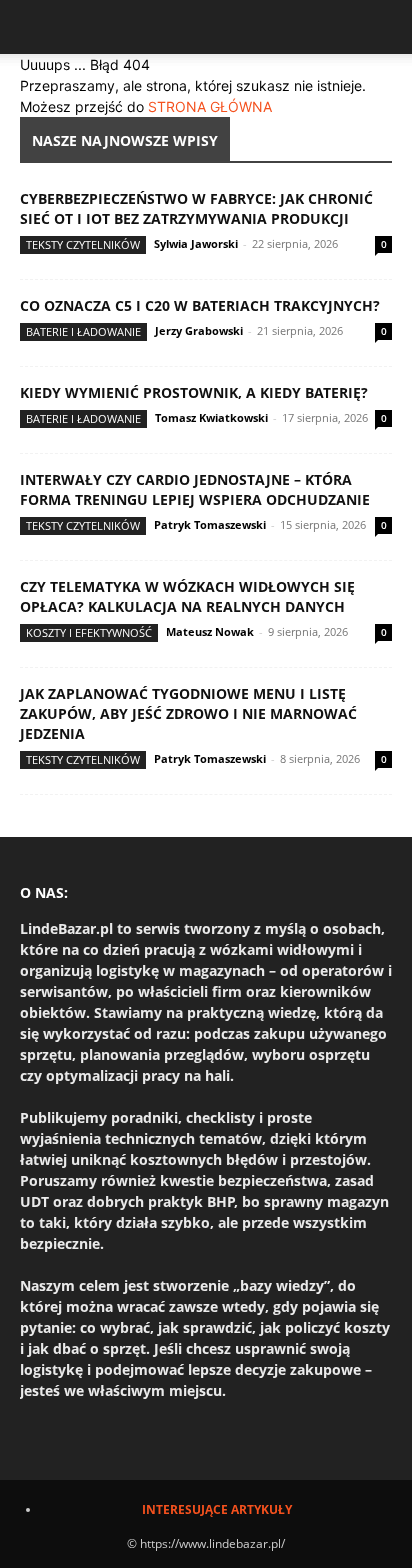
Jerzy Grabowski (199, 330)
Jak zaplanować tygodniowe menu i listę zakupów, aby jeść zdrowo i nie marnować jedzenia (188, 713)
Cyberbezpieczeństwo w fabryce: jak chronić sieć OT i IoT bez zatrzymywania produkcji (196, 208)
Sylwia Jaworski (196, 243)
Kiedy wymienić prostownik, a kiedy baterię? (194, 392)
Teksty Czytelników (83, 244)
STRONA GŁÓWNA (210, 106)
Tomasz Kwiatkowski (211, 417)
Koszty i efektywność (89, 632)
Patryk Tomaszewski (210, 524)
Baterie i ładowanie (83, 331)
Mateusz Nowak (210, 631)
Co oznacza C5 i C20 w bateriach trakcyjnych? (200, 305)
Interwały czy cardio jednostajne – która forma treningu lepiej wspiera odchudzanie (195, 489)
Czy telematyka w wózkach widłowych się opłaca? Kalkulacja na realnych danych (187, 596)
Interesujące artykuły (217, 1509)
